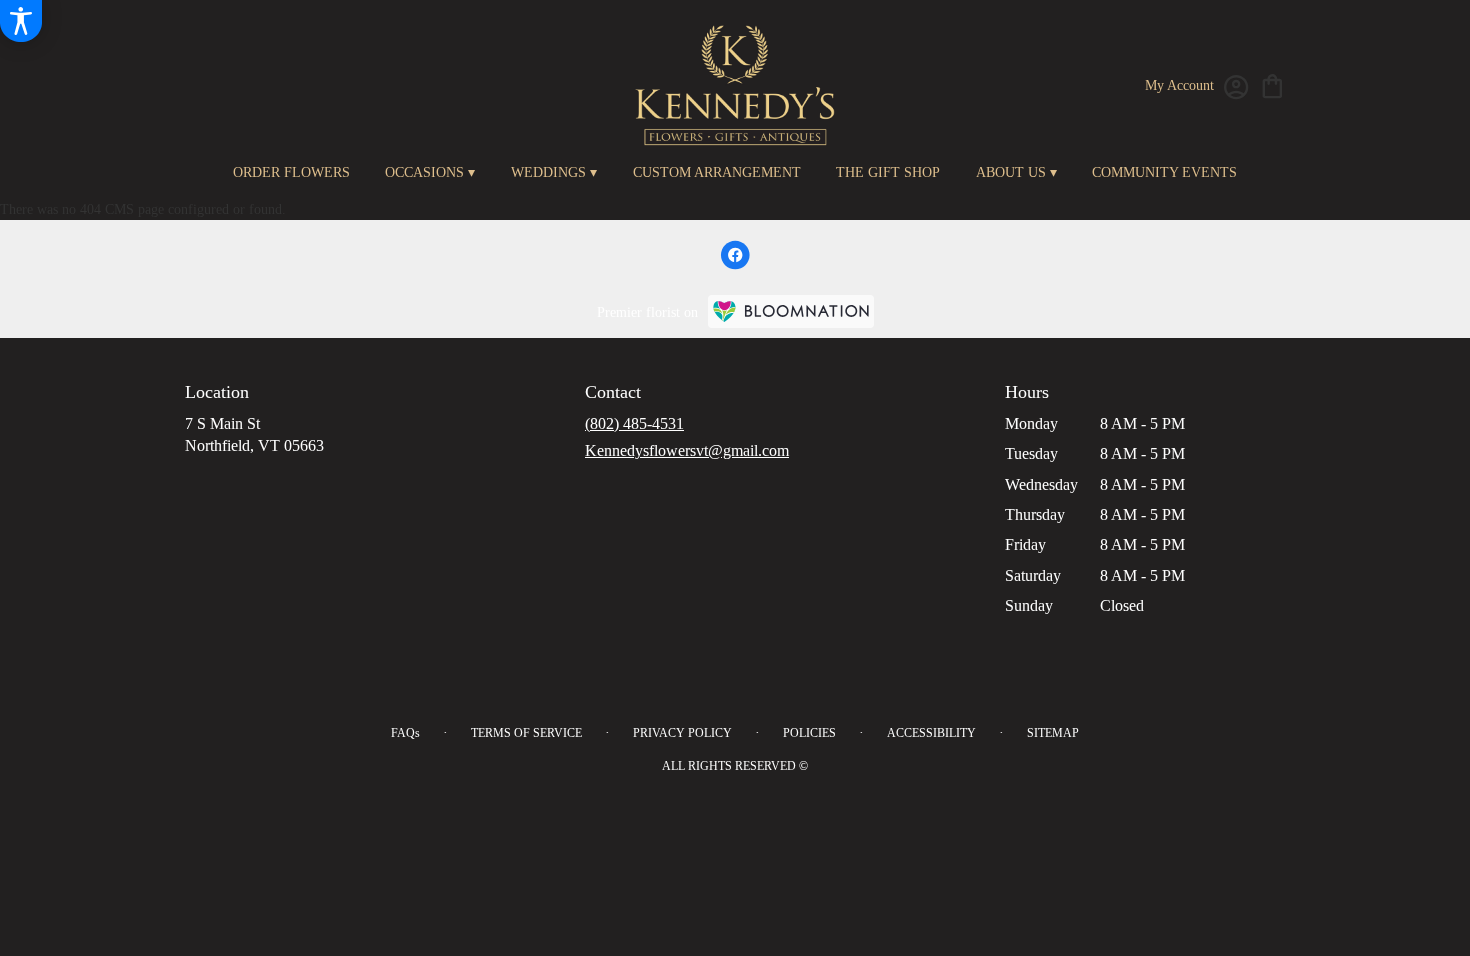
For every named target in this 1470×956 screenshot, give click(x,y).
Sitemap (1053, 733)
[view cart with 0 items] (1272, 84)
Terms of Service (526, 733)
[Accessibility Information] (21, 21)
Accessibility (931, 733)
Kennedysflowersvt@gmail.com (687, 450)
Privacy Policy (682, 733)
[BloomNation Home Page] (791, 311)
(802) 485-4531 (634, 423)
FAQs (405, 733)
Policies (809, 733)
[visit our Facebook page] (735, 255)
